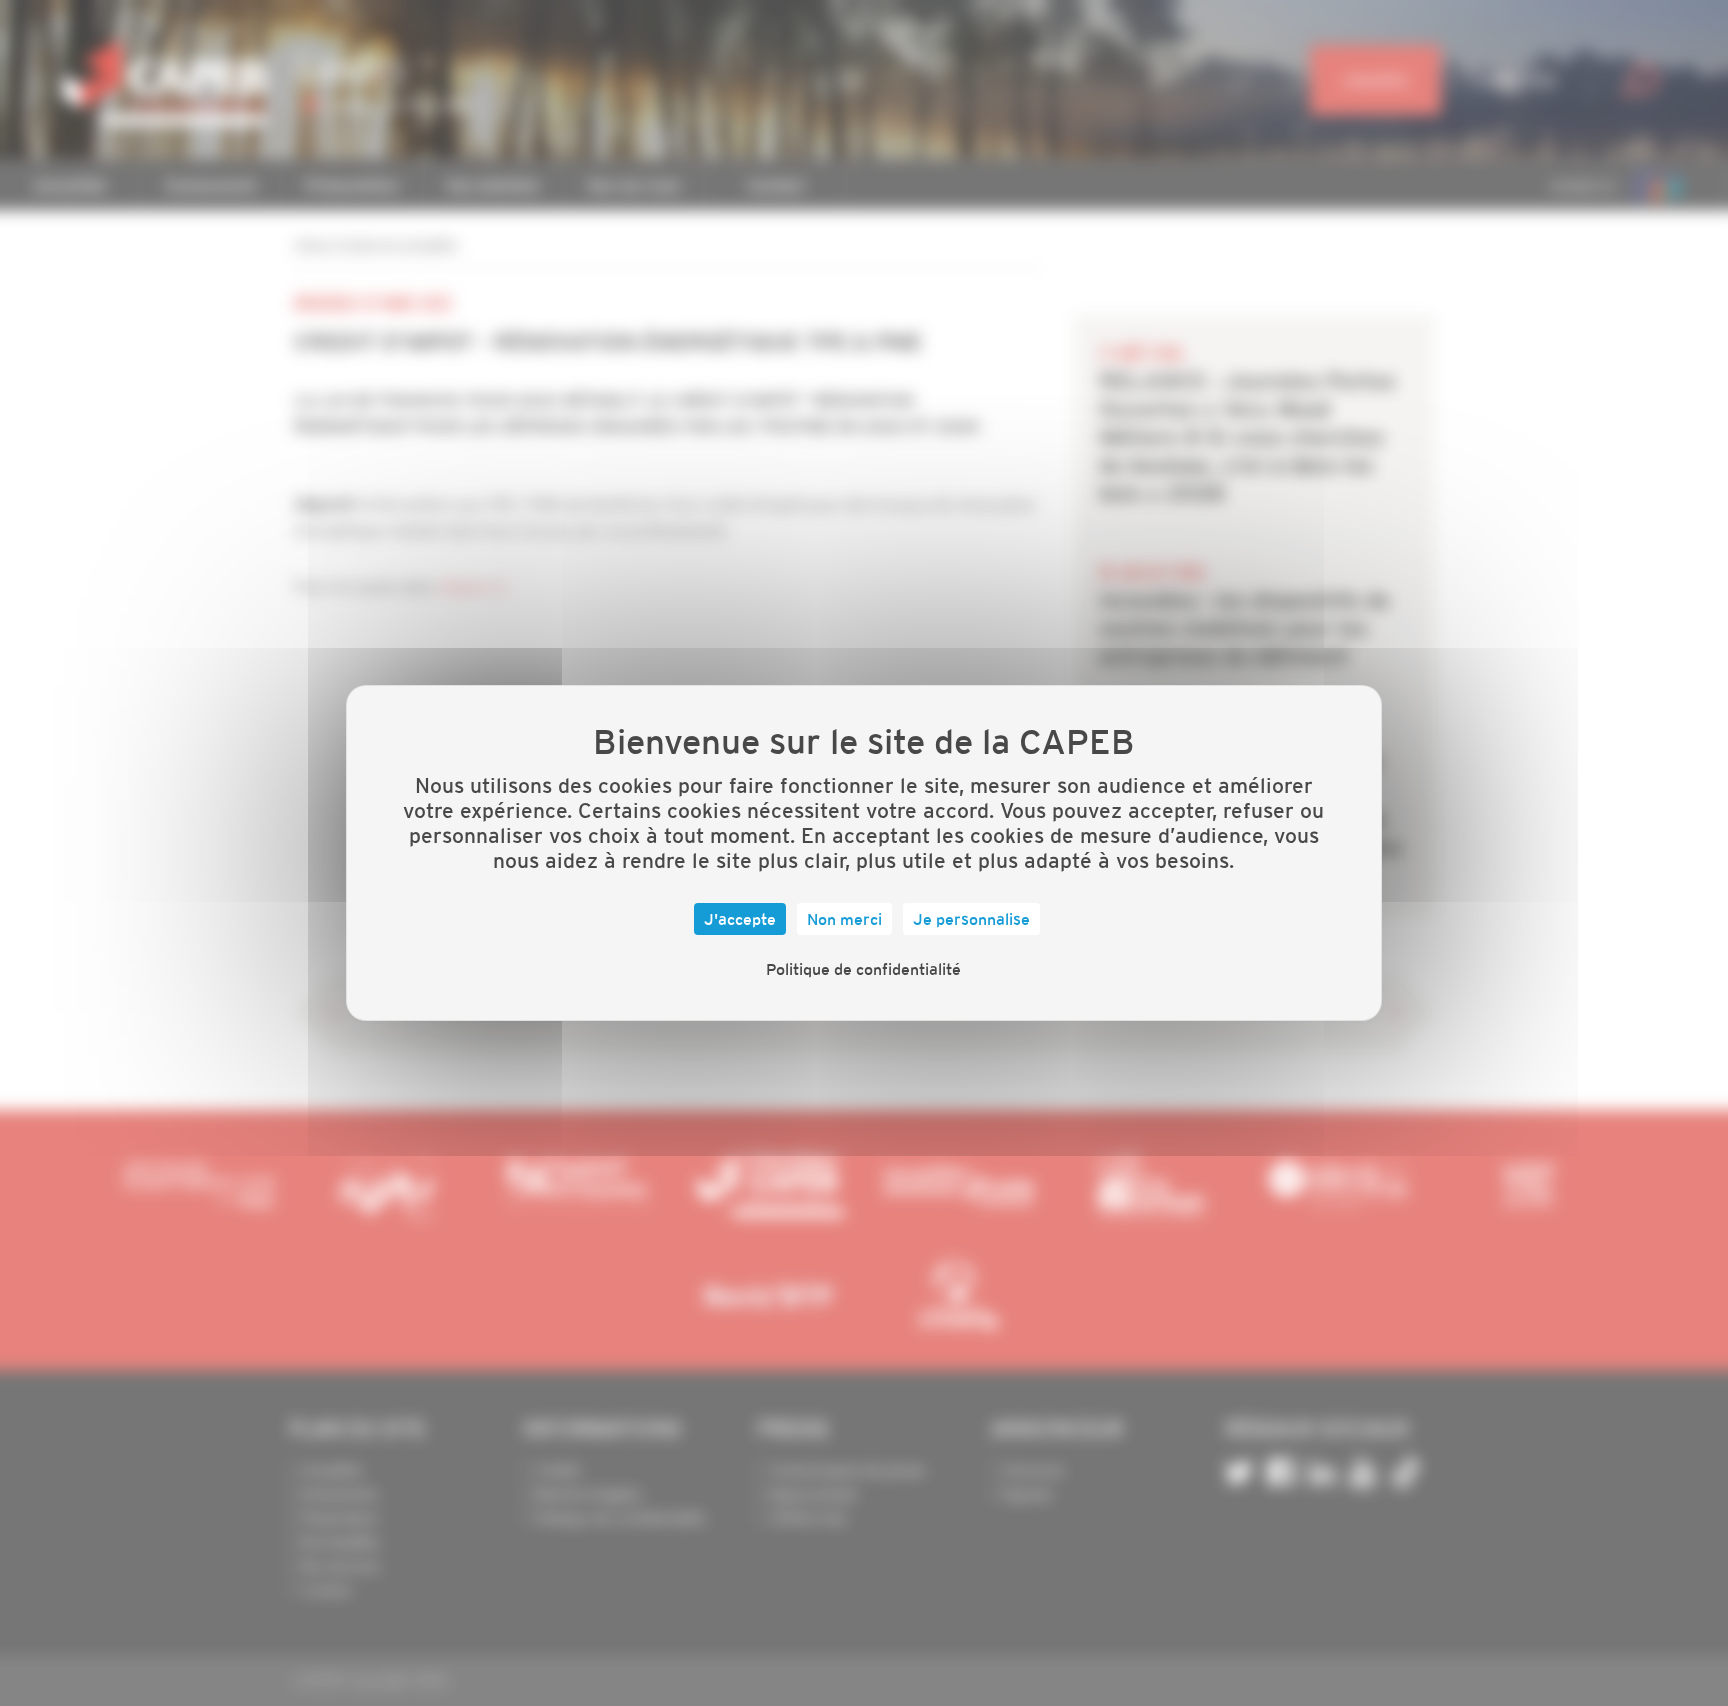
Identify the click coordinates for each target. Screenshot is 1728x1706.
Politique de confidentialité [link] (863, 969)
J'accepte (740, 919)
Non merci (844, 919)
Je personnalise (971, 919)
